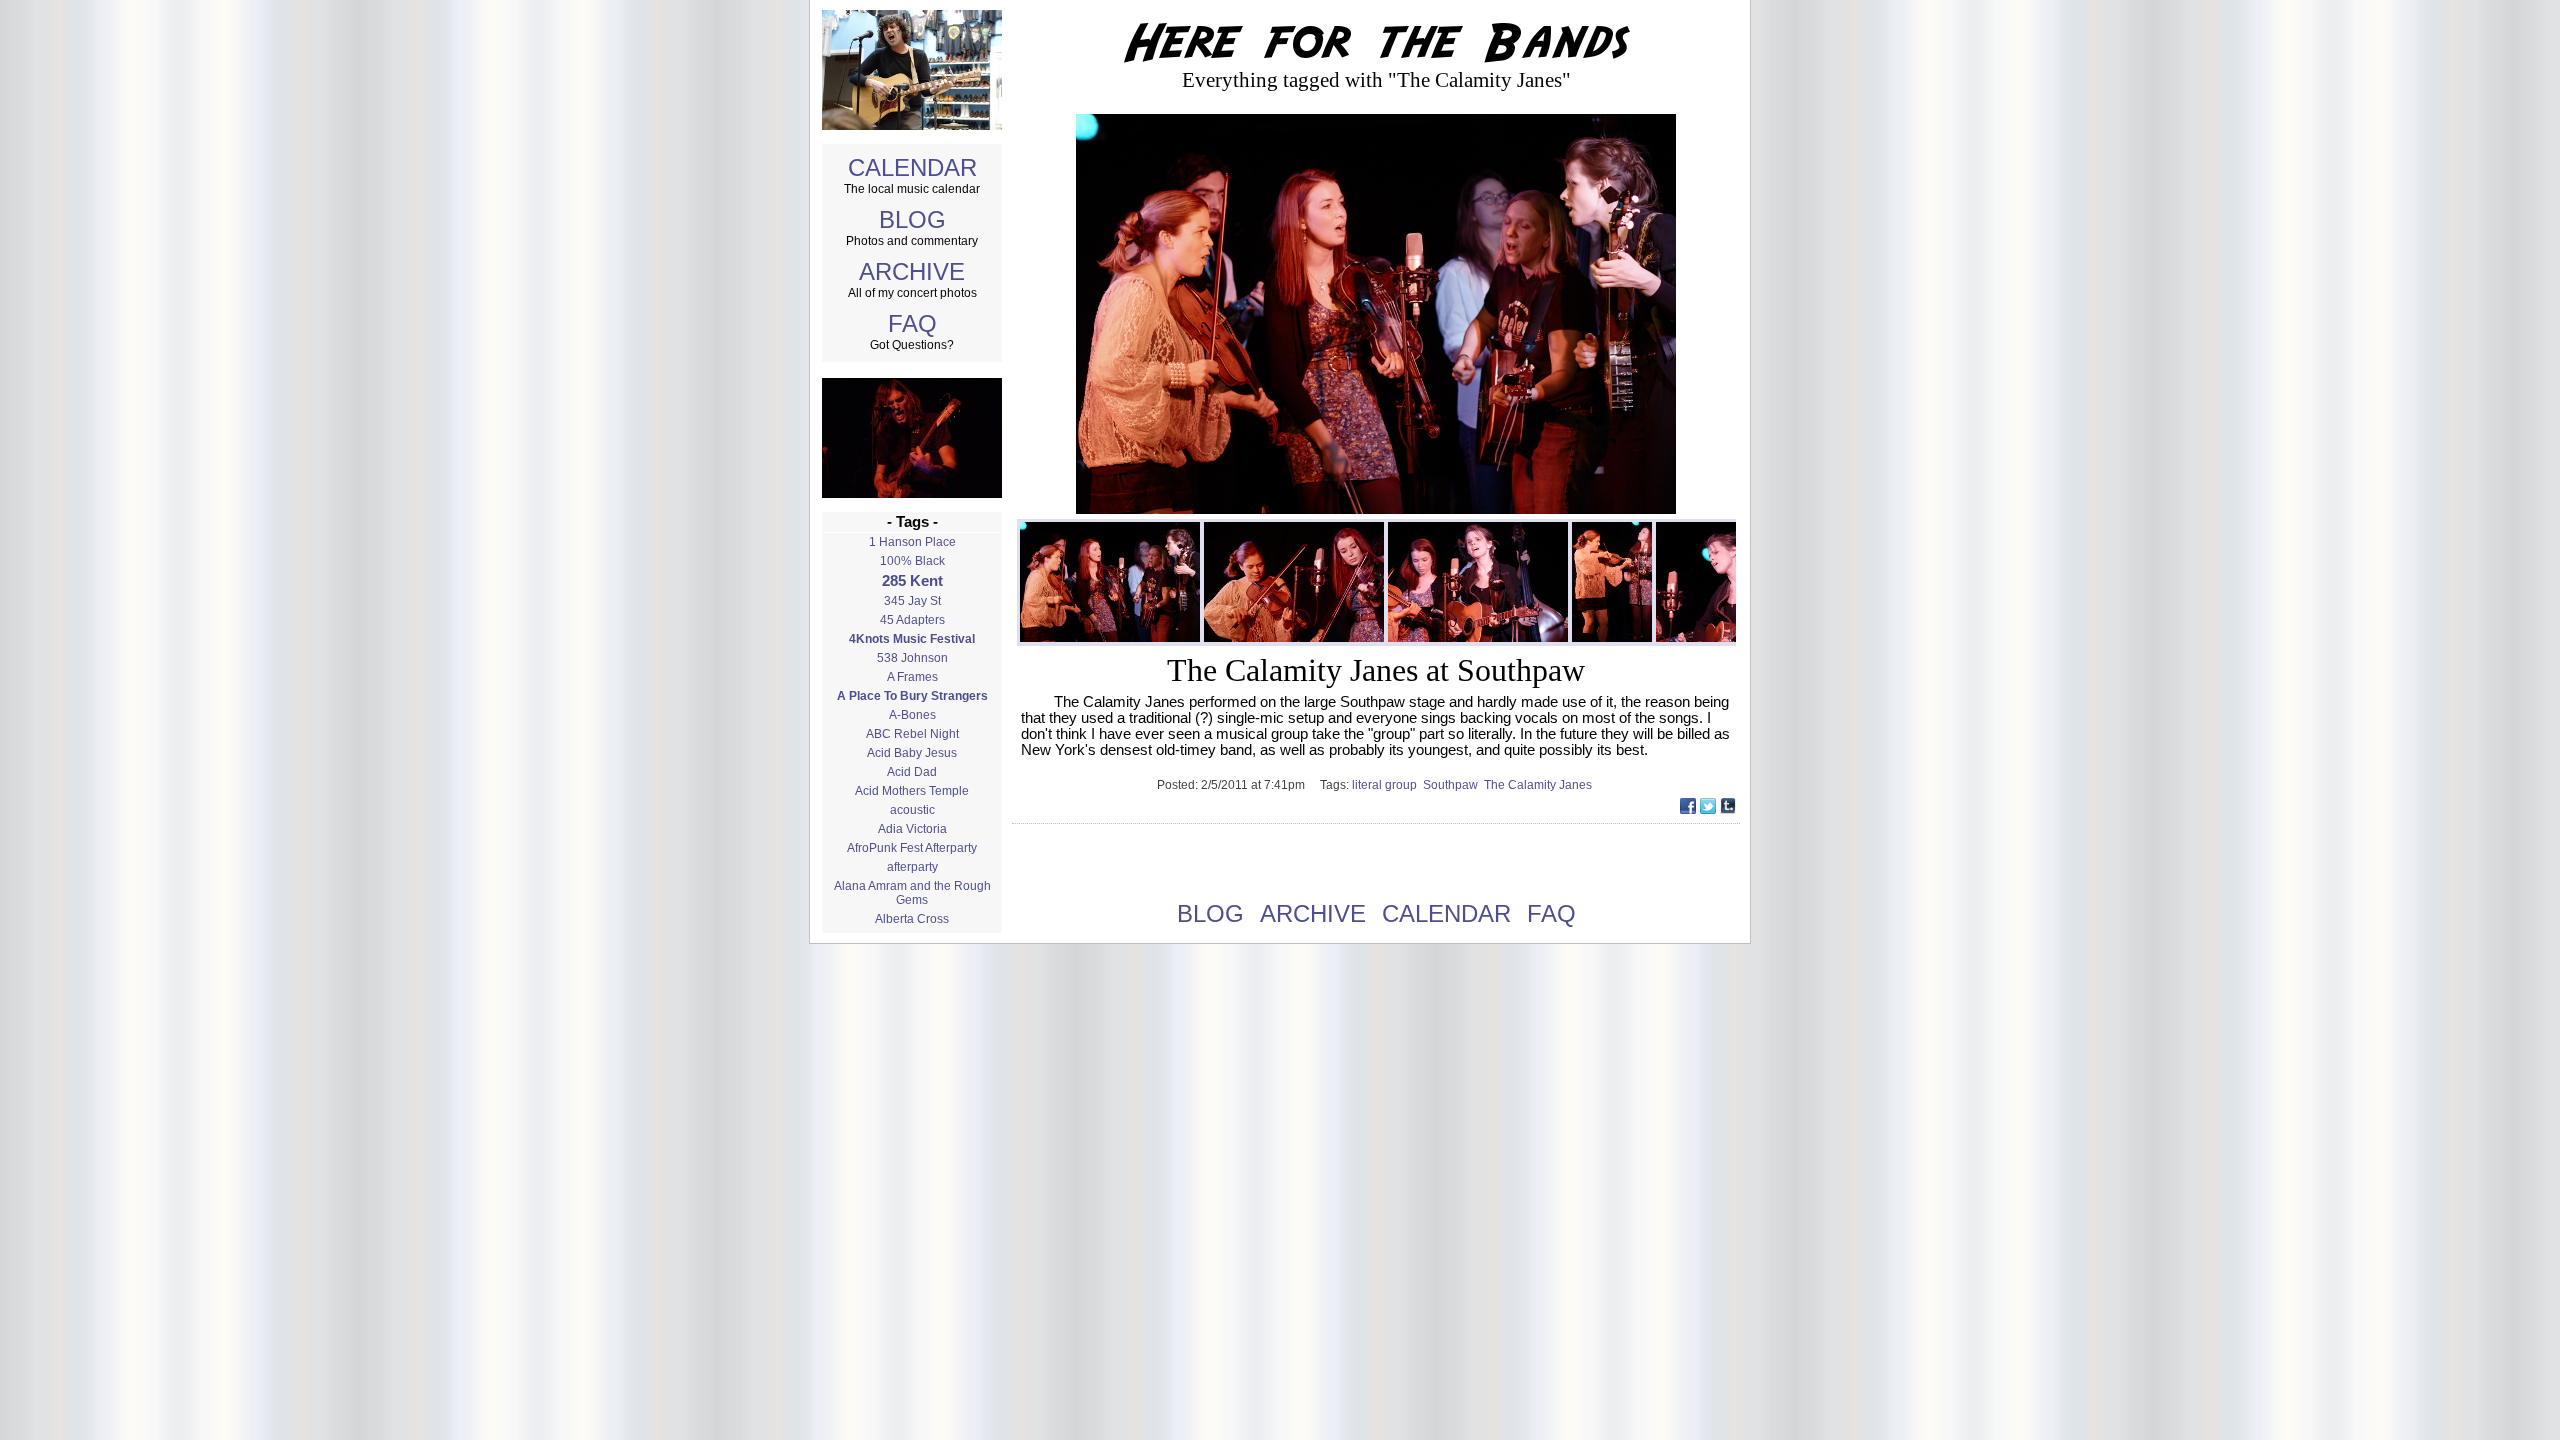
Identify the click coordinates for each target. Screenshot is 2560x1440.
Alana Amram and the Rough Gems (912, 893)
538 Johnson (912, 658)
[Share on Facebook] (1688, 808)
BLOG (912, 219)
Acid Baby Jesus (912, 753)
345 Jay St (912, 601)
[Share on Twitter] (1708, 808)
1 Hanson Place (912, 542)
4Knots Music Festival (912, 639)
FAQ (912, 323)
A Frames (912, 677)
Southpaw (1453, 785)
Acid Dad (912, 772)
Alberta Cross (912, 919)
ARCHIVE (912, 271)
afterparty (912, 867)
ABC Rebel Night (912, 734)
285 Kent (912, 581)
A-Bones (912, 715)
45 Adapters (912, 620)
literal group (1387, 785)
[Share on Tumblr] (1728, 808)
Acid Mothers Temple (912, 791)
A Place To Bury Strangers (912, 696)
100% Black (912, 561)
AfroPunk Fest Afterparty (912, 848)
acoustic (912, 810)
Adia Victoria (912, 829)
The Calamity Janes (1539, 785)
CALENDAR (912, 167)
